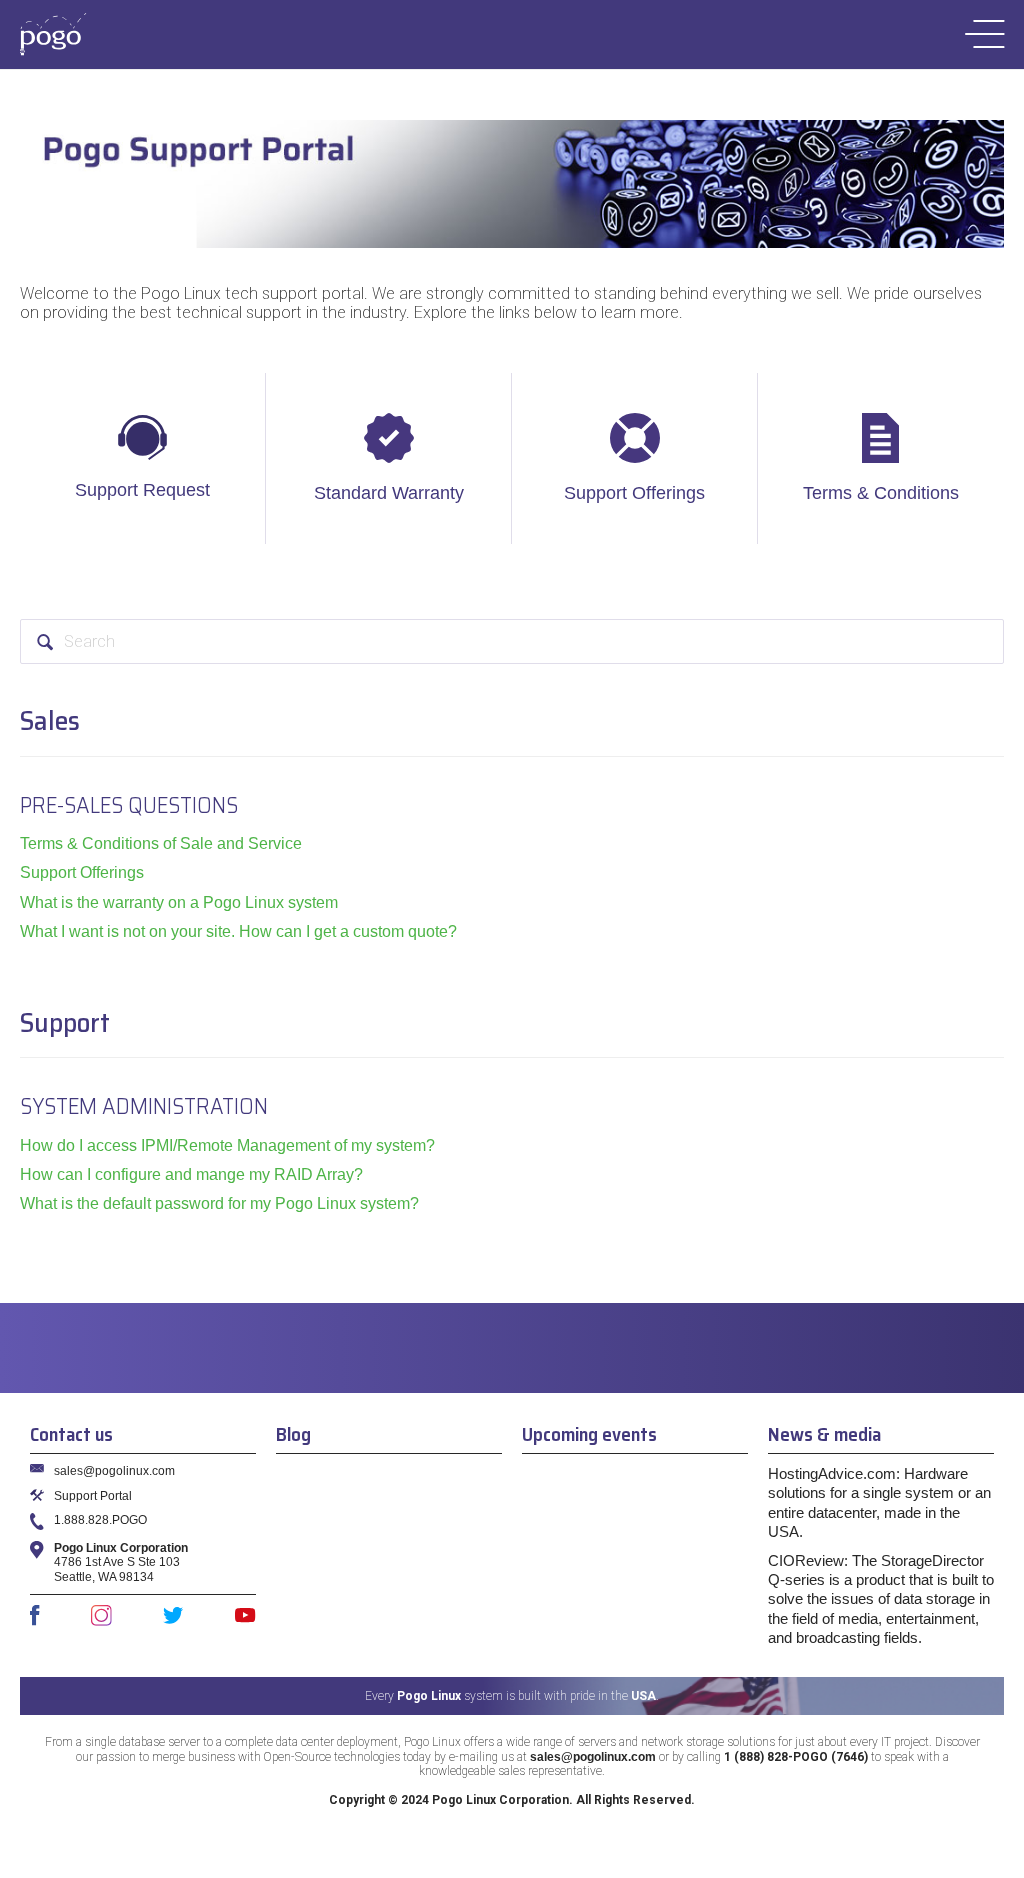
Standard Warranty (389, 493)
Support (65, 1022)
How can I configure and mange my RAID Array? (191, 1174)
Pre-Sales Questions (129, 805)
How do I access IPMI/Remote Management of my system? (227, 1145)
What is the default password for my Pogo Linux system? (219, 1203)
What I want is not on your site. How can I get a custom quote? (238, 931)
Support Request (142, 490)
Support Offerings (634, 493)
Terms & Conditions (881, 493)
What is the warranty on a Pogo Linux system (179, 902)
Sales (50, 720)
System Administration (144, 1106)
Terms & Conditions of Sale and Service (161, 843)
